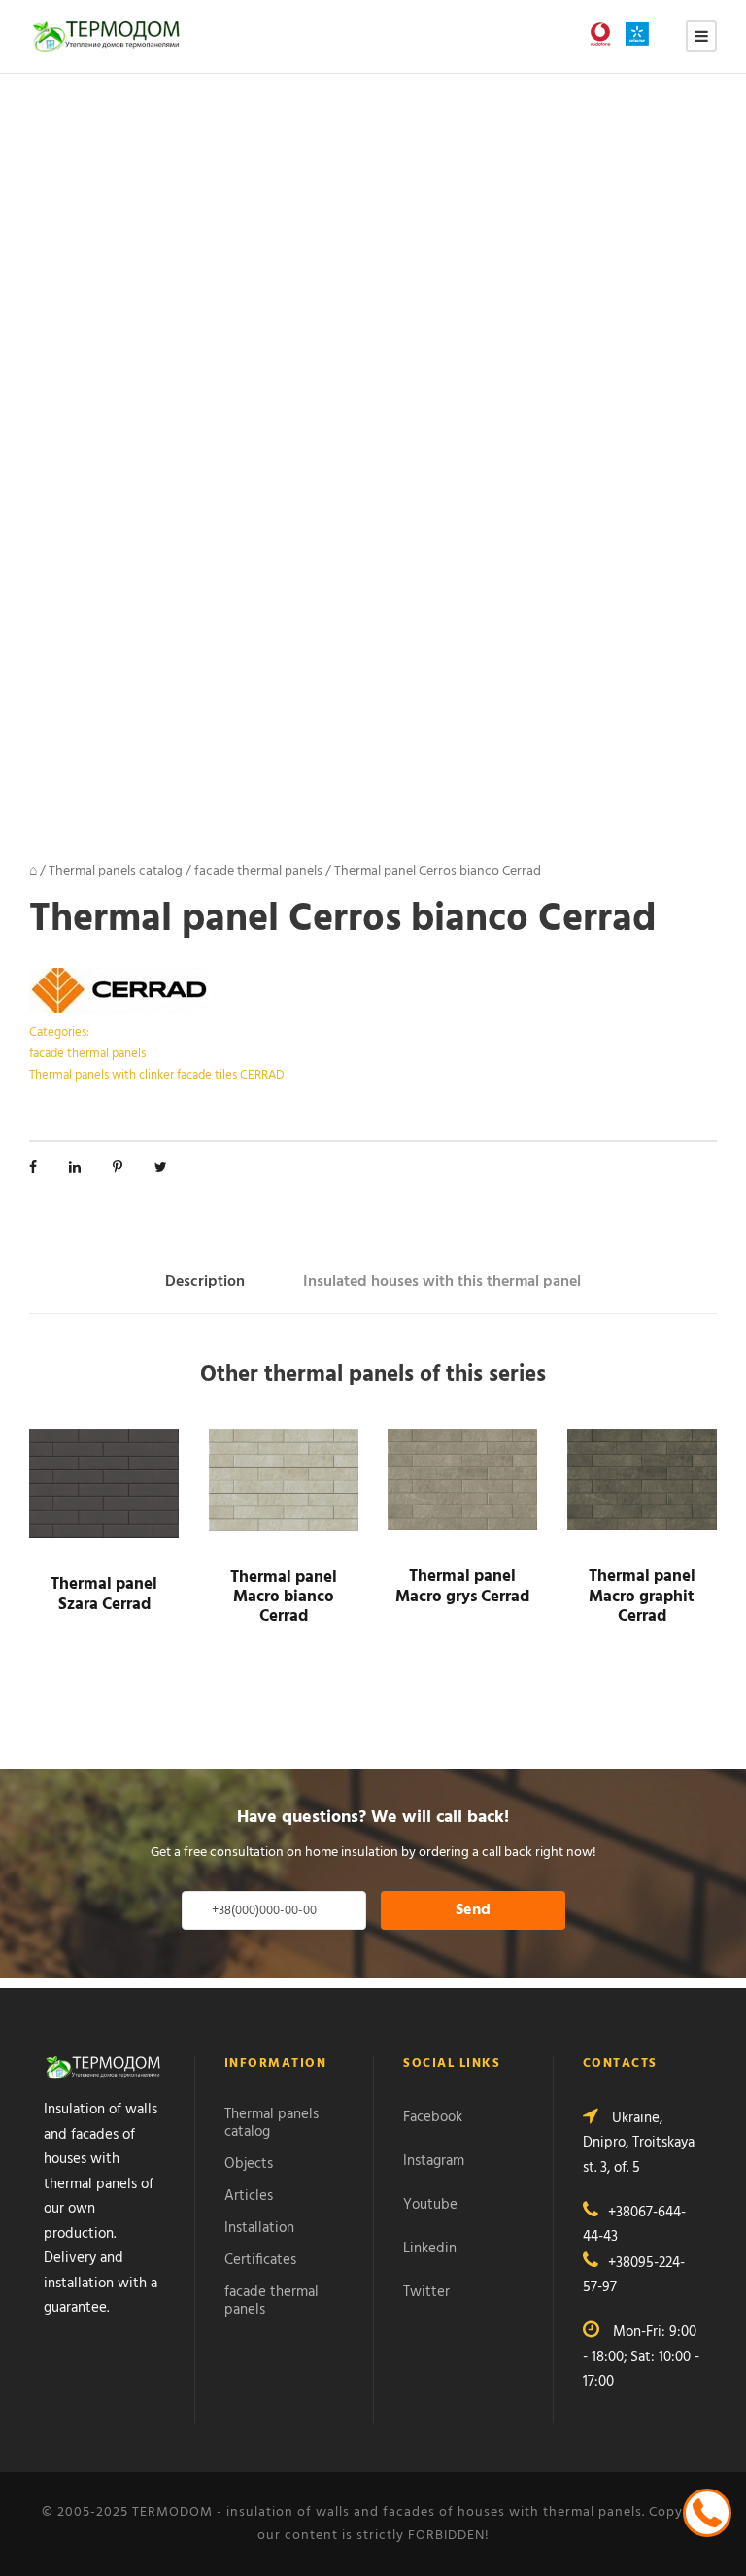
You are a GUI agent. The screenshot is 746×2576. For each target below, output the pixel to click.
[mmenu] (701, 36)
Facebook (433, 2117)
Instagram (434, 2161)
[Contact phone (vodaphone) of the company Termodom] (605, 34)
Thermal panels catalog (116, 871)
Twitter (426, 2292)
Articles (249, 2196)
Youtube (430, 2205)
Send (473, 1910)
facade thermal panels (258, 871)
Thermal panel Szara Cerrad (104, 1594)
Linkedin (430, 2249)
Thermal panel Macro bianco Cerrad (284, 1597)
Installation (259, 2228)
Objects (249, 2164)
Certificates (260, 2260)
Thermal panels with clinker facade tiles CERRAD (157, 1075)
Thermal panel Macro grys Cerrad (462, 1586)
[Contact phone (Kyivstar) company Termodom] (642, 34)
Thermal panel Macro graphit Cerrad (642, 1597)
